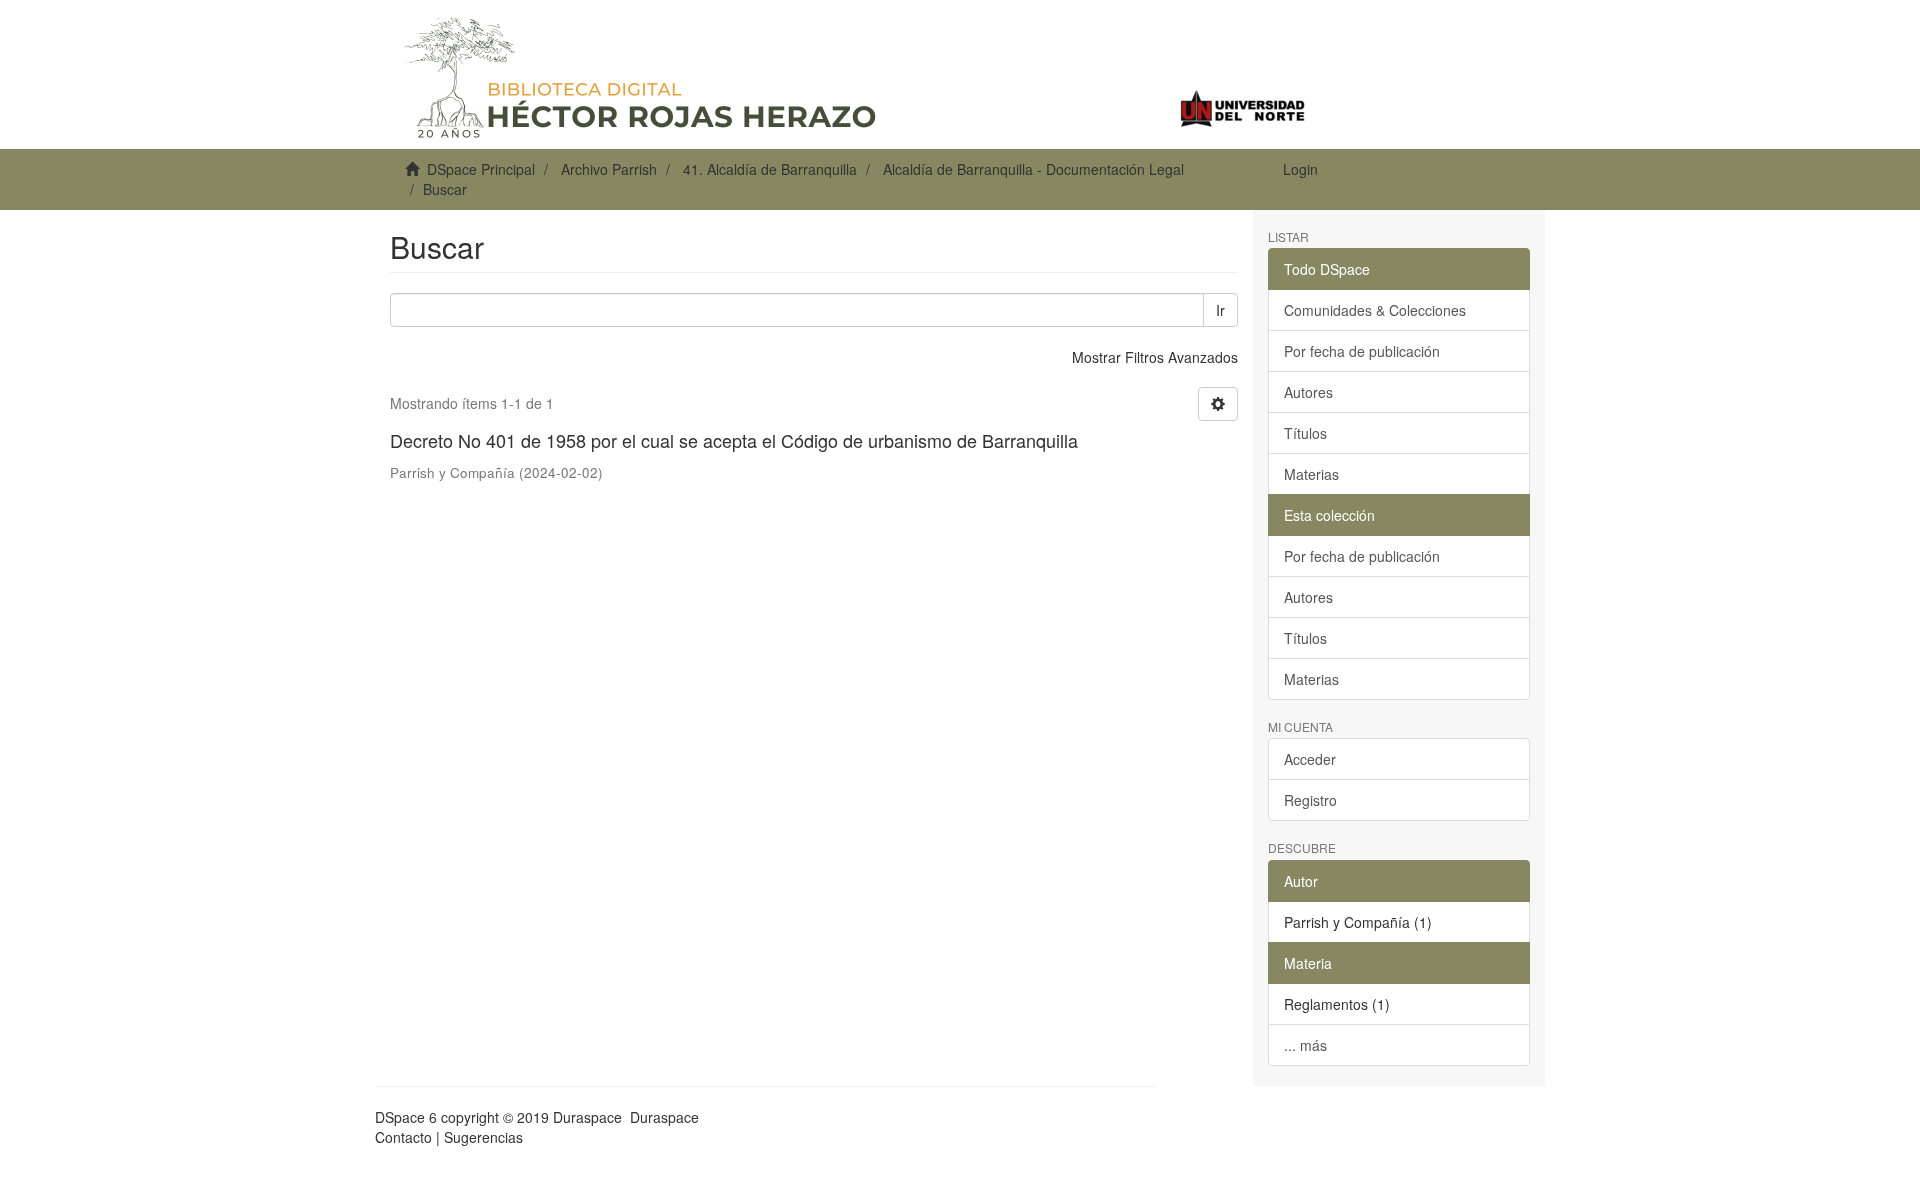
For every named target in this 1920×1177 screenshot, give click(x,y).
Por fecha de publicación (1362, 351)
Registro (1310, 800)
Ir (1220, 310)
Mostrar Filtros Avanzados (1155, 357)
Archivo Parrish (609, 169)
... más (1305, 1045)
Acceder (1310, 759)
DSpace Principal (481, 169)
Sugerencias (483, 1137)
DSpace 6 (406, 1117)
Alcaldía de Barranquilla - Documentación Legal (1033, 169)
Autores (1308, 392)
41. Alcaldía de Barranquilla (770, 169)
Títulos (1305, 433)
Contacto (403, 1137)
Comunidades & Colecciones (1375, 310)
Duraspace (664, 1117)
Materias (1311, 474)
